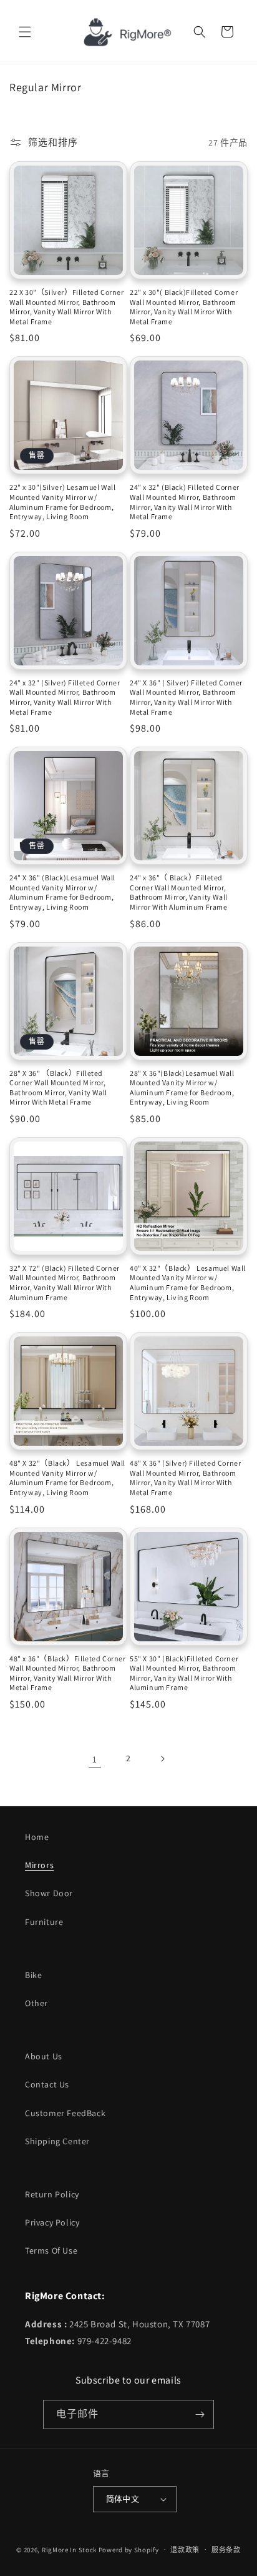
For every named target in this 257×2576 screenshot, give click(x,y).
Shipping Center (57, 2141)
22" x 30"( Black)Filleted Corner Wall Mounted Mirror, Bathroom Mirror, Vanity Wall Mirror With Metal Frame (184, 307)
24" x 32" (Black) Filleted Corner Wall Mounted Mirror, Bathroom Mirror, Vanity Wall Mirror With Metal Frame (185, 502)
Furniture (44, 1922)
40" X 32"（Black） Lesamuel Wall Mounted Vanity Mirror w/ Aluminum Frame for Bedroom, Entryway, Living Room (188, 1283)
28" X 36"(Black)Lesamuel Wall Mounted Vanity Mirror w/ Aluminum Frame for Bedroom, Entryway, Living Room (182, 1088)
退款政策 (185, 2550)
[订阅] (200, 2414)
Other (36, 2003)
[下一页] (162, 1759)
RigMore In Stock (69, 2549)
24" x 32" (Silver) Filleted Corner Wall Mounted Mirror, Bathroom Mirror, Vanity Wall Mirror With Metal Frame (65, 697)
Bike (33, 1975)
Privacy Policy (52, 2222)
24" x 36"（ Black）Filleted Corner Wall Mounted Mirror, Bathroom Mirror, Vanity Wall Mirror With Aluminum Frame (179, 892)
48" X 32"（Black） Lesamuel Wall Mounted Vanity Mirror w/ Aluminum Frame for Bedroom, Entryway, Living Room (67, 1478)
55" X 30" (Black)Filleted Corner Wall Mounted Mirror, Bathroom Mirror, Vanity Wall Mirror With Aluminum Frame (184, 1673)
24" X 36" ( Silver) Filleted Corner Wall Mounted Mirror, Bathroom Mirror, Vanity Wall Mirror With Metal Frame (186, 697)
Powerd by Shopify (129, 2549)
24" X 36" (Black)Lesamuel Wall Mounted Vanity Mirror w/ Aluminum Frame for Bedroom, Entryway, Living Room (62, 892)
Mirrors (39, 1865)
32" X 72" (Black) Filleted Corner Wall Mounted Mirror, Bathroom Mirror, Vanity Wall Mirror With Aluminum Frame (65, 1283)
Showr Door (49, 1893)
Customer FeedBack (65, 2113)
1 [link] (95, 1759)
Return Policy (52, 2194)
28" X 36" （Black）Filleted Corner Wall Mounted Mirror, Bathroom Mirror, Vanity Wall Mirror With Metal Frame (58, 1088)
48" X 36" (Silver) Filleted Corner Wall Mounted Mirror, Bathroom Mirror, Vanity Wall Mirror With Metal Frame (185, 1478)
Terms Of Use (51, 2250)
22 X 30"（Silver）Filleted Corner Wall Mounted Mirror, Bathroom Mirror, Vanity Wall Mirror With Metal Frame (67, 307)
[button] (25, 32)
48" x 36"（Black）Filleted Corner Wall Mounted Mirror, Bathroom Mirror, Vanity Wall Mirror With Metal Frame (68, 1673)
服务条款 (226, 2550)
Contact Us (47, 2084)
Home (37, 1837)
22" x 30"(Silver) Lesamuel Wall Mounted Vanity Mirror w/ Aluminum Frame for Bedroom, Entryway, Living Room (63, 502)
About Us (44, 2056)
